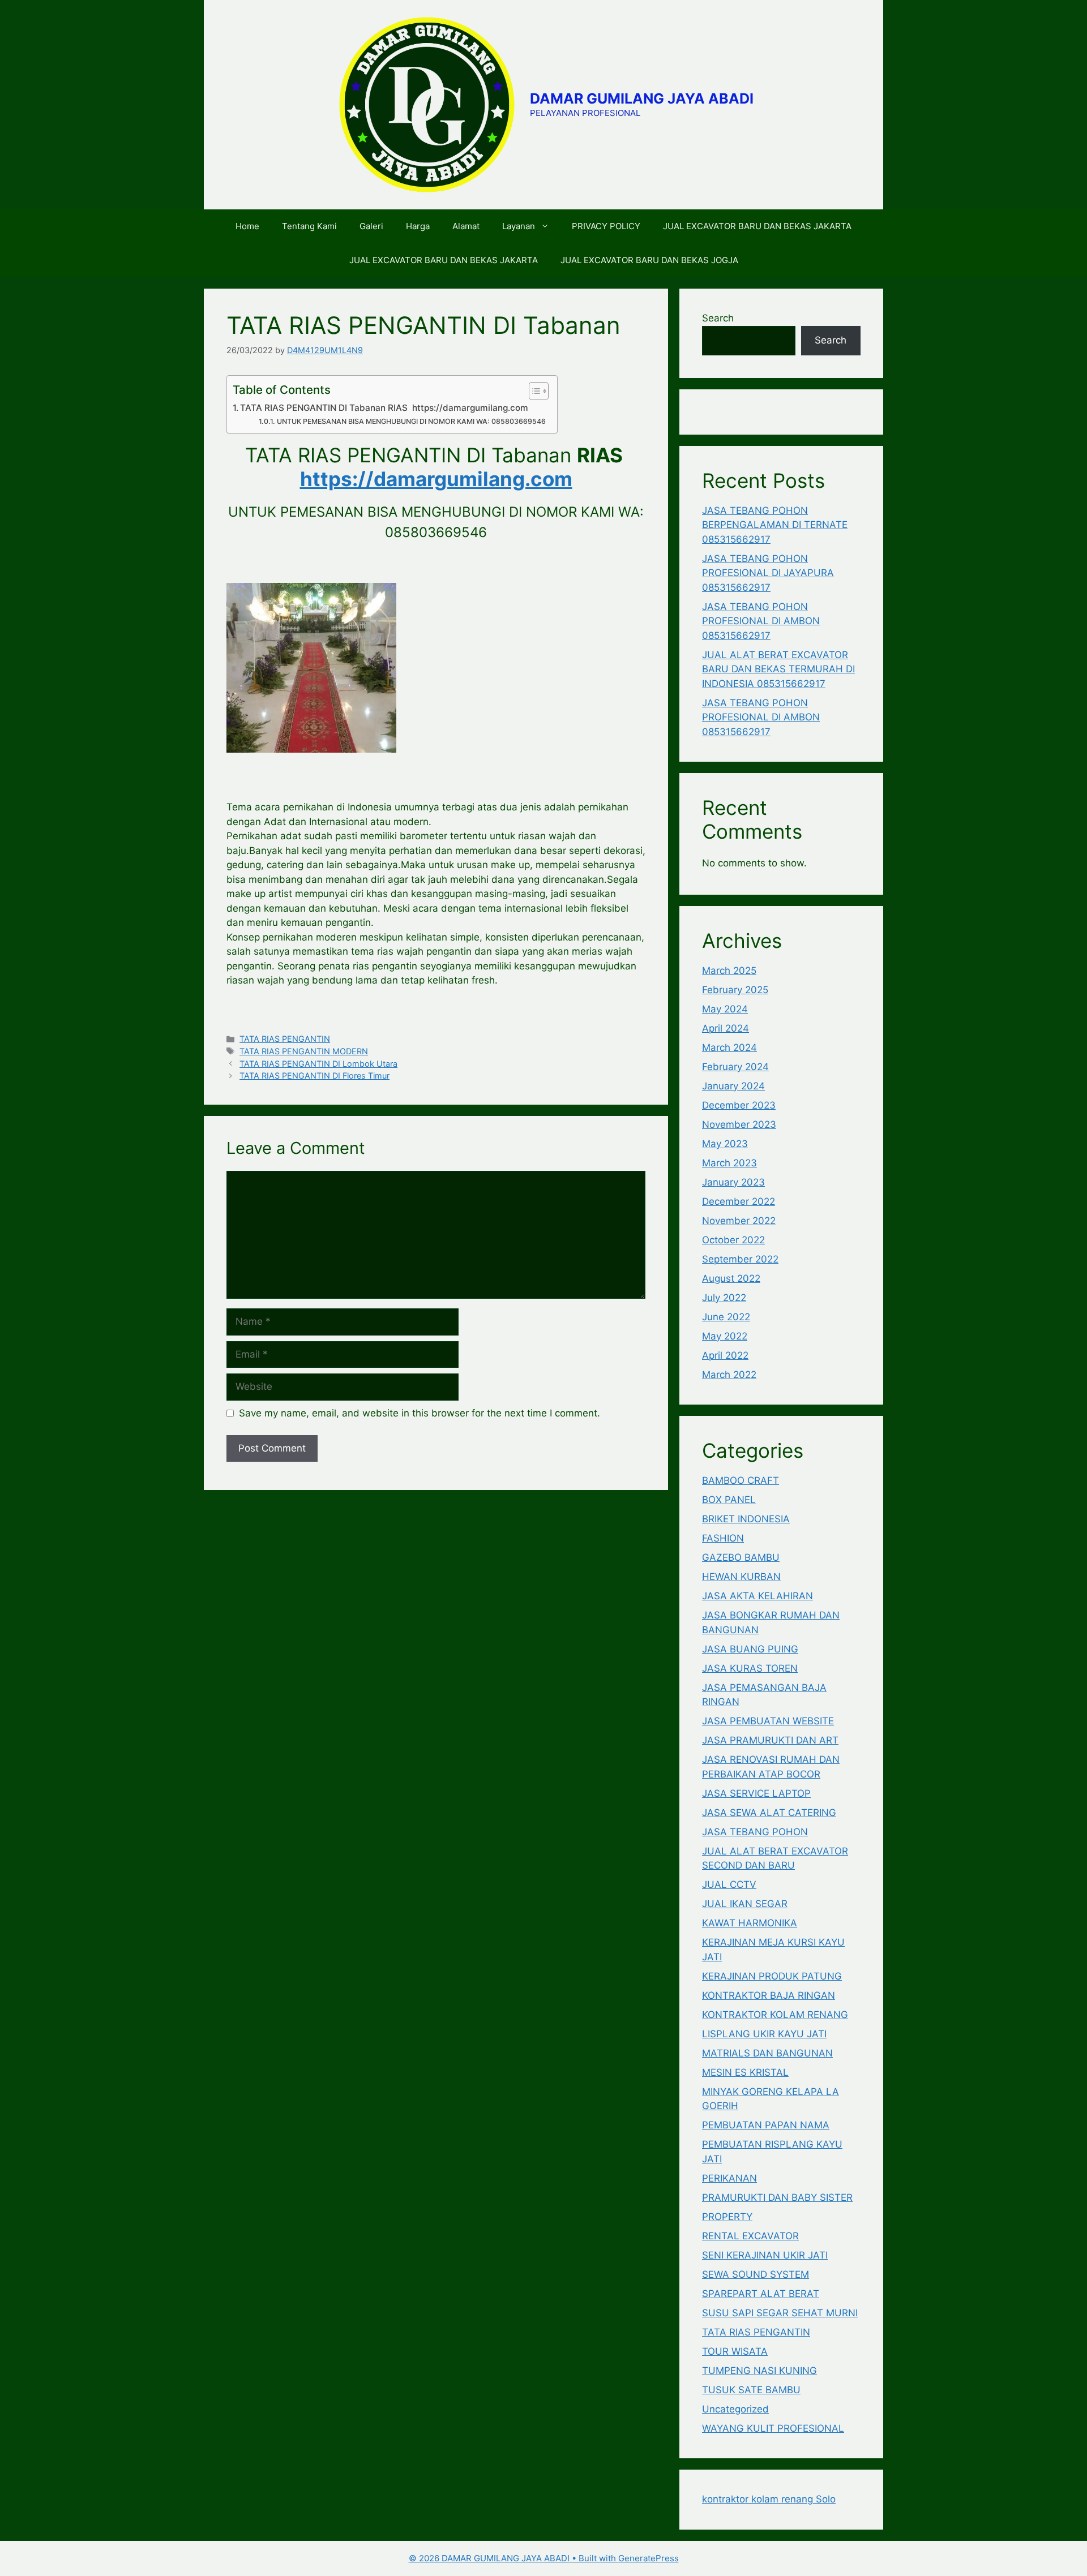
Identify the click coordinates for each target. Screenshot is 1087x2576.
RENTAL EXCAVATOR (750, 2236)
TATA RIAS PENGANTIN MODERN (304, 1051)
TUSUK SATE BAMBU (751, 2390)
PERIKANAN (729, 2178)
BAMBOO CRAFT (741, 1480)
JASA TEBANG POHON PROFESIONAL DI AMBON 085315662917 (761, 621)
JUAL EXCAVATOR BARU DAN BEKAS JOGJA (649, 260)
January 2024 (733, 1086)
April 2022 (725, 1355)
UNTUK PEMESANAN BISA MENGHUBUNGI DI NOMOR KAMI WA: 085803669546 (411, 421)
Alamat (466, 226)
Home (247, 226)
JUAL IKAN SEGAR (745, 1904)
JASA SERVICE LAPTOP (756, 1793)
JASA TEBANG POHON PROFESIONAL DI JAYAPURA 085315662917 (768, 573)
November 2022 (739, 1221)
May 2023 (725, 1144)
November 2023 (739, 1124)
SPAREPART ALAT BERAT (761, 2294)
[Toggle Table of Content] (533, 391)
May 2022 (725, 1336)
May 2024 (725, 1009)
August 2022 (731, 1278)
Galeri (371, 226)
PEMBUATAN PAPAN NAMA (766, 2125)
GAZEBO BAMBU (741, 1557)
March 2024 (729, 1047)
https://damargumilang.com (436, 479)
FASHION (723, 1538)
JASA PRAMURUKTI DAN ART (770, 1740)
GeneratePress (649, 2558)
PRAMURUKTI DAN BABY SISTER (777, 2197)
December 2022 (739, 1201)
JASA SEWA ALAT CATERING (769, 1813)
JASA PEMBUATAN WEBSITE (768, 1721)
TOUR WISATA (735, 2351)
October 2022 (733, 1240)
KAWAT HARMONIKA (750, 1923)
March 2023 (729, 1163)
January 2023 (733, 1182)
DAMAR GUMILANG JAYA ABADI (642, 98)
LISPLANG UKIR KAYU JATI (764, 2034)
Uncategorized (735, 2409)
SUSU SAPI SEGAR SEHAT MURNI (780, 2313)
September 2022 (740, 1259)
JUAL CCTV (729, 1884)
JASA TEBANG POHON (755, 1832)
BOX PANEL (729, 1500)
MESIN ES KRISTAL (745, 2072)
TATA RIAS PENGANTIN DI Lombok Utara (318, 1064)
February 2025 (735, 990)
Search (718, 318)
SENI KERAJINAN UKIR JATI (765, 2255)
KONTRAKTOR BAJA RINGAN (769, 1995)
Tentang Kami (309, 226)
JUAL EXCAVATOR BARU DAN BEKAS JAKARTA (757, 226)
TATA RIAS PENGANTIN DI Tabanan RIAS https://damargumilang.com (384, 408)
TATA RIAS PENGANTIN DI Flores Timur (314, 1076)
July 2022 (724, 1298)
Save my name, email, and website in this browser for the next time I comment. (420, 1413)
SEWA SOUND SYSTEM (756, 2274)
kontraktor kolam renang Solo (769, 2499)
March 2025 (729, 971)
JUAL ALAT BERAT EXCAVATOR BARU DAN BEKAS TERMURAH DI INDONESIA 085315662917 (778, 669)
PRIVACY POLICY (606, 226)
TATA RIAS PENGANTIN (285, 1039)
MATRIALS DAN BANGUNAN (767, 2053)
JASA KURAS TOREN (750, 1668)
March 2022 (729, 1375)
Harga (418, 226)
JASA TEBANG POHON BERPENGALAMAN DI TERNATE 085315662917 (775, 525)
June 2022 (726, 1317)
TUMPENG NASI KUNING (759, 2371)
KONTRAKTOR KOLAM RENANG (775, 2015)
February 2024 (735, 1067)
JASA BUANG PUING (750, 1649)
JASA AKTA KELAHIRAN (758, 1596)
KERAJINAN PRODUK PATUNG (772, 1976)
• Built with (513, 2558)
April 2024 (726, 1028)
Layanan (519, 226)
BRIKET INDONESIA (746, 1519)
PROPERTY (727, 2217)
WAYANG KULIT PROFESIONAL (773, 2428)
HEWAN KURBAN (741, 1577)
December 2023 (739, 1105)
